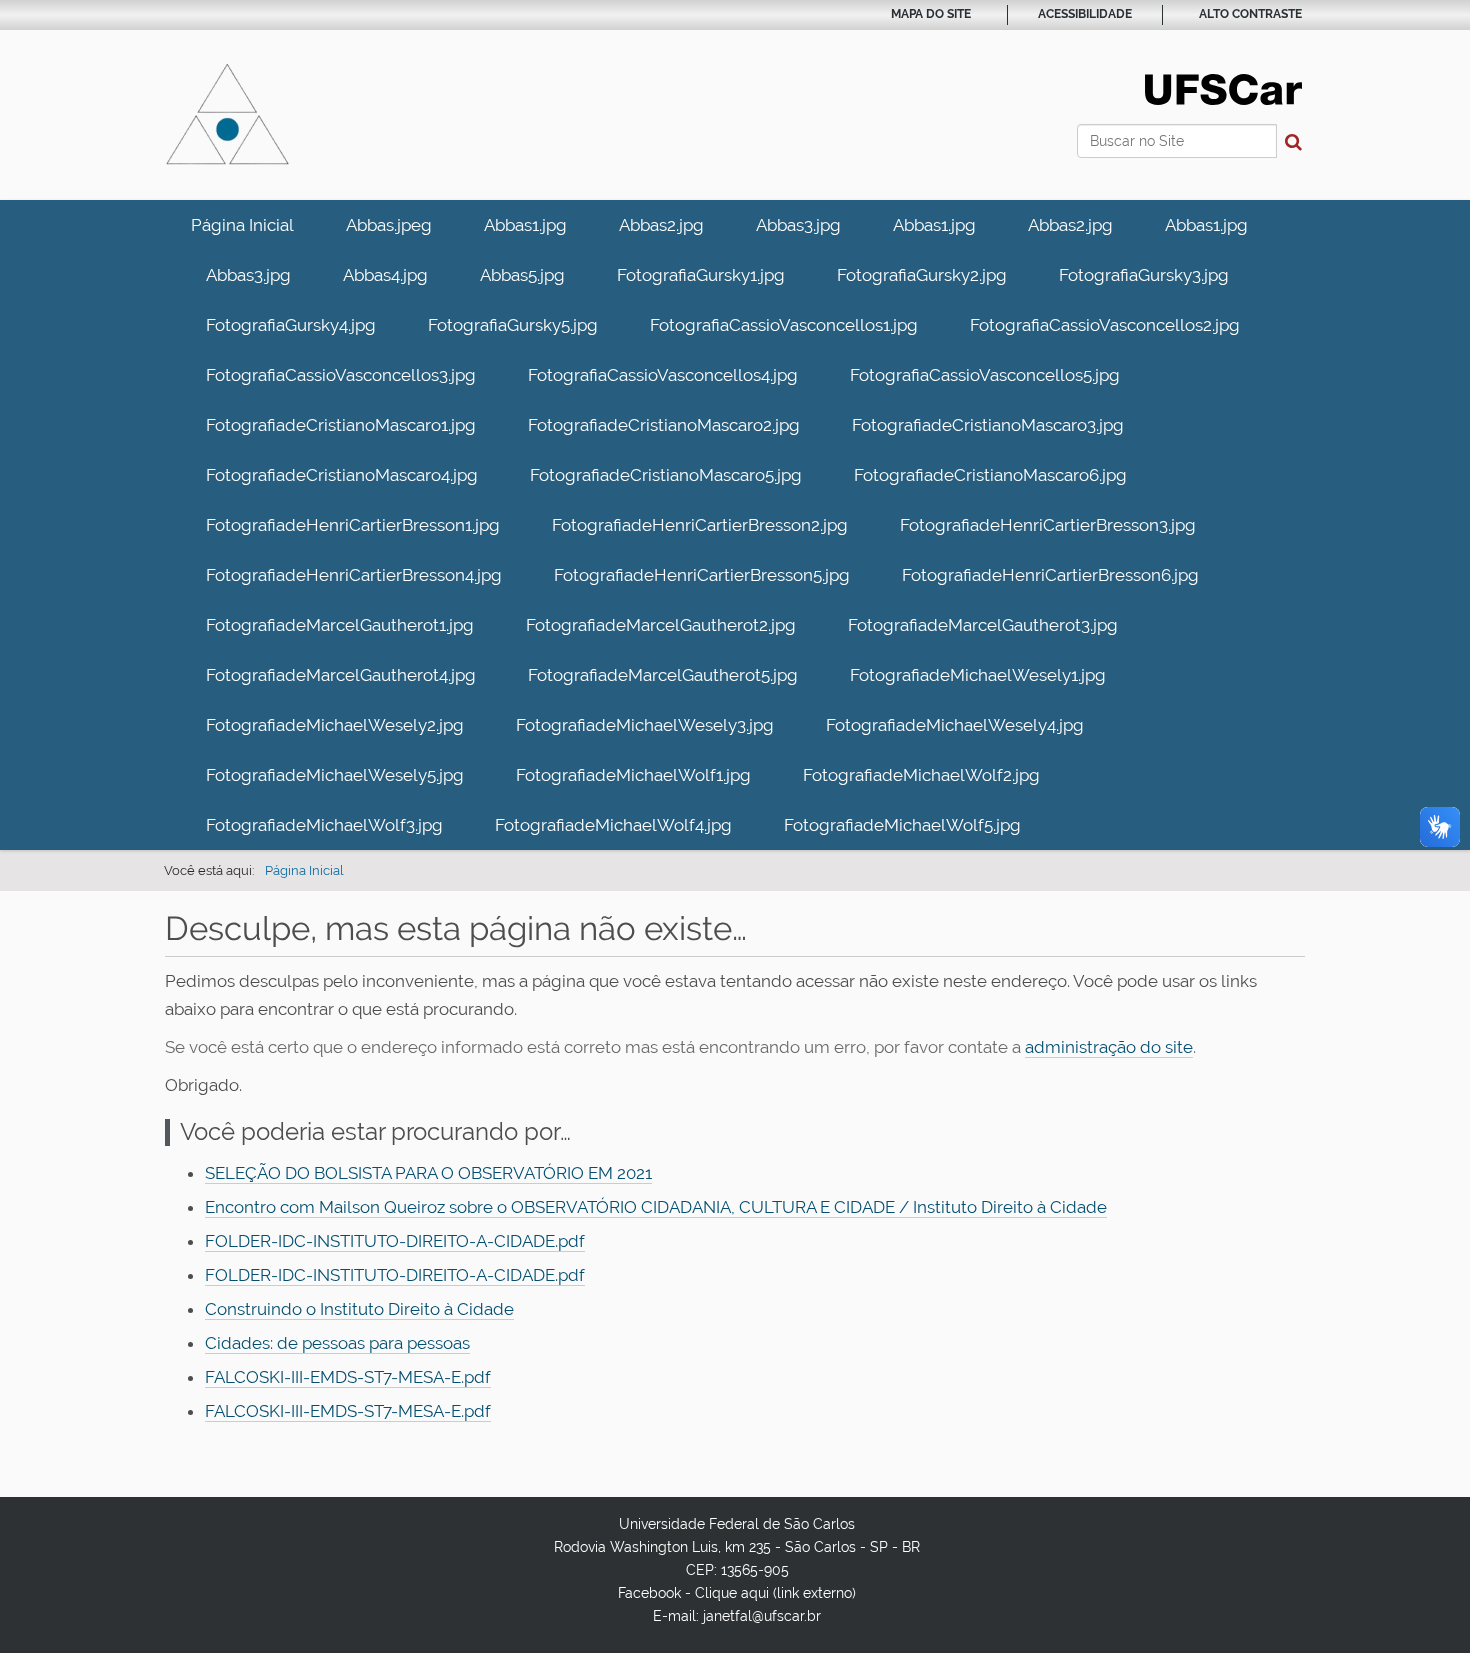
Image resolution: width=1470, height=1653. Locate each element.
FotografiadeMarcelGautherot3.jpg (983, 625)
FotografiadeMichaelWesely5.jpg (335, 775)
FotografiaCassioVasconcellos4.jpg (663, 375)
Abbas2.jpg (661, 225)
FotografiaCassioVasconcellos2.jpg (1105, 325)
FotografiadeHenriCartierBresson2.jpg (700, 525)
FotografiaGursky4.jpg (291, 325)
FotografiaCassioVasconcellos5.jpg (985, 375)
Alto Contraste (1250, 14)
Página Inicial (242, 225)
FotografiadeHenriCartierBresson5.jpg (702, 575)
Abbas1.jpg (525, 225)
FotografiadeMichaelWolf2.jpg (921, 775)
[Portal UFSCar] (1223, 88)
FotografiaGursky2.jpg (922, 275)
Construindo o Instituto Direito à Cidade (359, 1309)
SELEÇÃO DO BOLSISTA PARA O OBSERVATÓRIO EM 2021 (428, 1173)
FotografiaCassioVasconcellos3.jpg (341, 375)
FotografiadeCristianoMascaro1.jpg (341, 425)
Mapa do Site (931, 14)
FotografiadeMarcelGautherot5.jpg (663, 675)
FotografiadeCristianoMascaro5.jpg (666, 475)
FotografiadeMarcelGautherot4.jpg (341, 675)
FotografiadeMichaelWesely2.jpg (335, 725)
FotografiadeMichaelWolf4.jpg (613, 825)
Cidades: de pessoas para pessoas (337, 1343)
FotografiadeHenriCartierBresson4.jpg (354, 575)
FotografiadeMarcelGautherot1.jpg (340, 625)
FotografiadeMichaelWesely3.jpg (645, 725)
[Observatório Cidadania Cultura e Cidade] (227, 115)
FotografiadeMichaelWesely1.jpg (978, 675)
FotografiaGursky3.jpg (1144, 275)
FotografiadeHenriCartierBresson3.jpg (1048, 525)
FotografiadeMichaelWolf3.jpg (324, 825)
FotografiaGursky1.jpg (701, 275)
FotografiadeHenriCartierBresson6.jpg (1050, 575)
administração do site (1109, 1047)
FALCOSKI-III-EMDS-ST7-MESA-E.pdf (348, 1377)
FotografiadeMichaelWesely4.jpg (955, 725)
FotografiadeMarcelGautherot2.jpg (661, 625)
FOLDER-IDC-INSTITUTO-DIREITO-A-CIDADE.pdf (395, 1241)
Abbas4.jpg (385, 275)
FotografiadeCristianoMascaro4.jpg (342, 475)
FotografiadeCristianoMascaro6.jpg (990, 475)
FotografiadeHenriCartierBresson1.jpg (353, 525)
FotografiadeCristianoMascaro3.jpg (988, 425)
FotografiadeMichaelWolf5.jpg (902, 825)
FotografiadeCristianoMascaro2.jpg (664, 425)
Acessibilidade (1085, 14)
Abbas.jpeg (389, 225)
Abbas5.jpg (522, 275)
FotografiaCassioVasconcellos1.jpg (784, 325)
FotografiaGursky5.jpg (513, 325)
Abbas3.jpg (798, 225)
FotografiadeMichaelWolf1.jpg (633, 775)
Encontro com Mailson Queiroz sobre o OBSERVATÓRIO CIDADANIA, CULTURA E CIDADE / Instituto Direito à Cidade (656, 1207)
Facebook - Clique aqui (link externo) (737, 1593)
